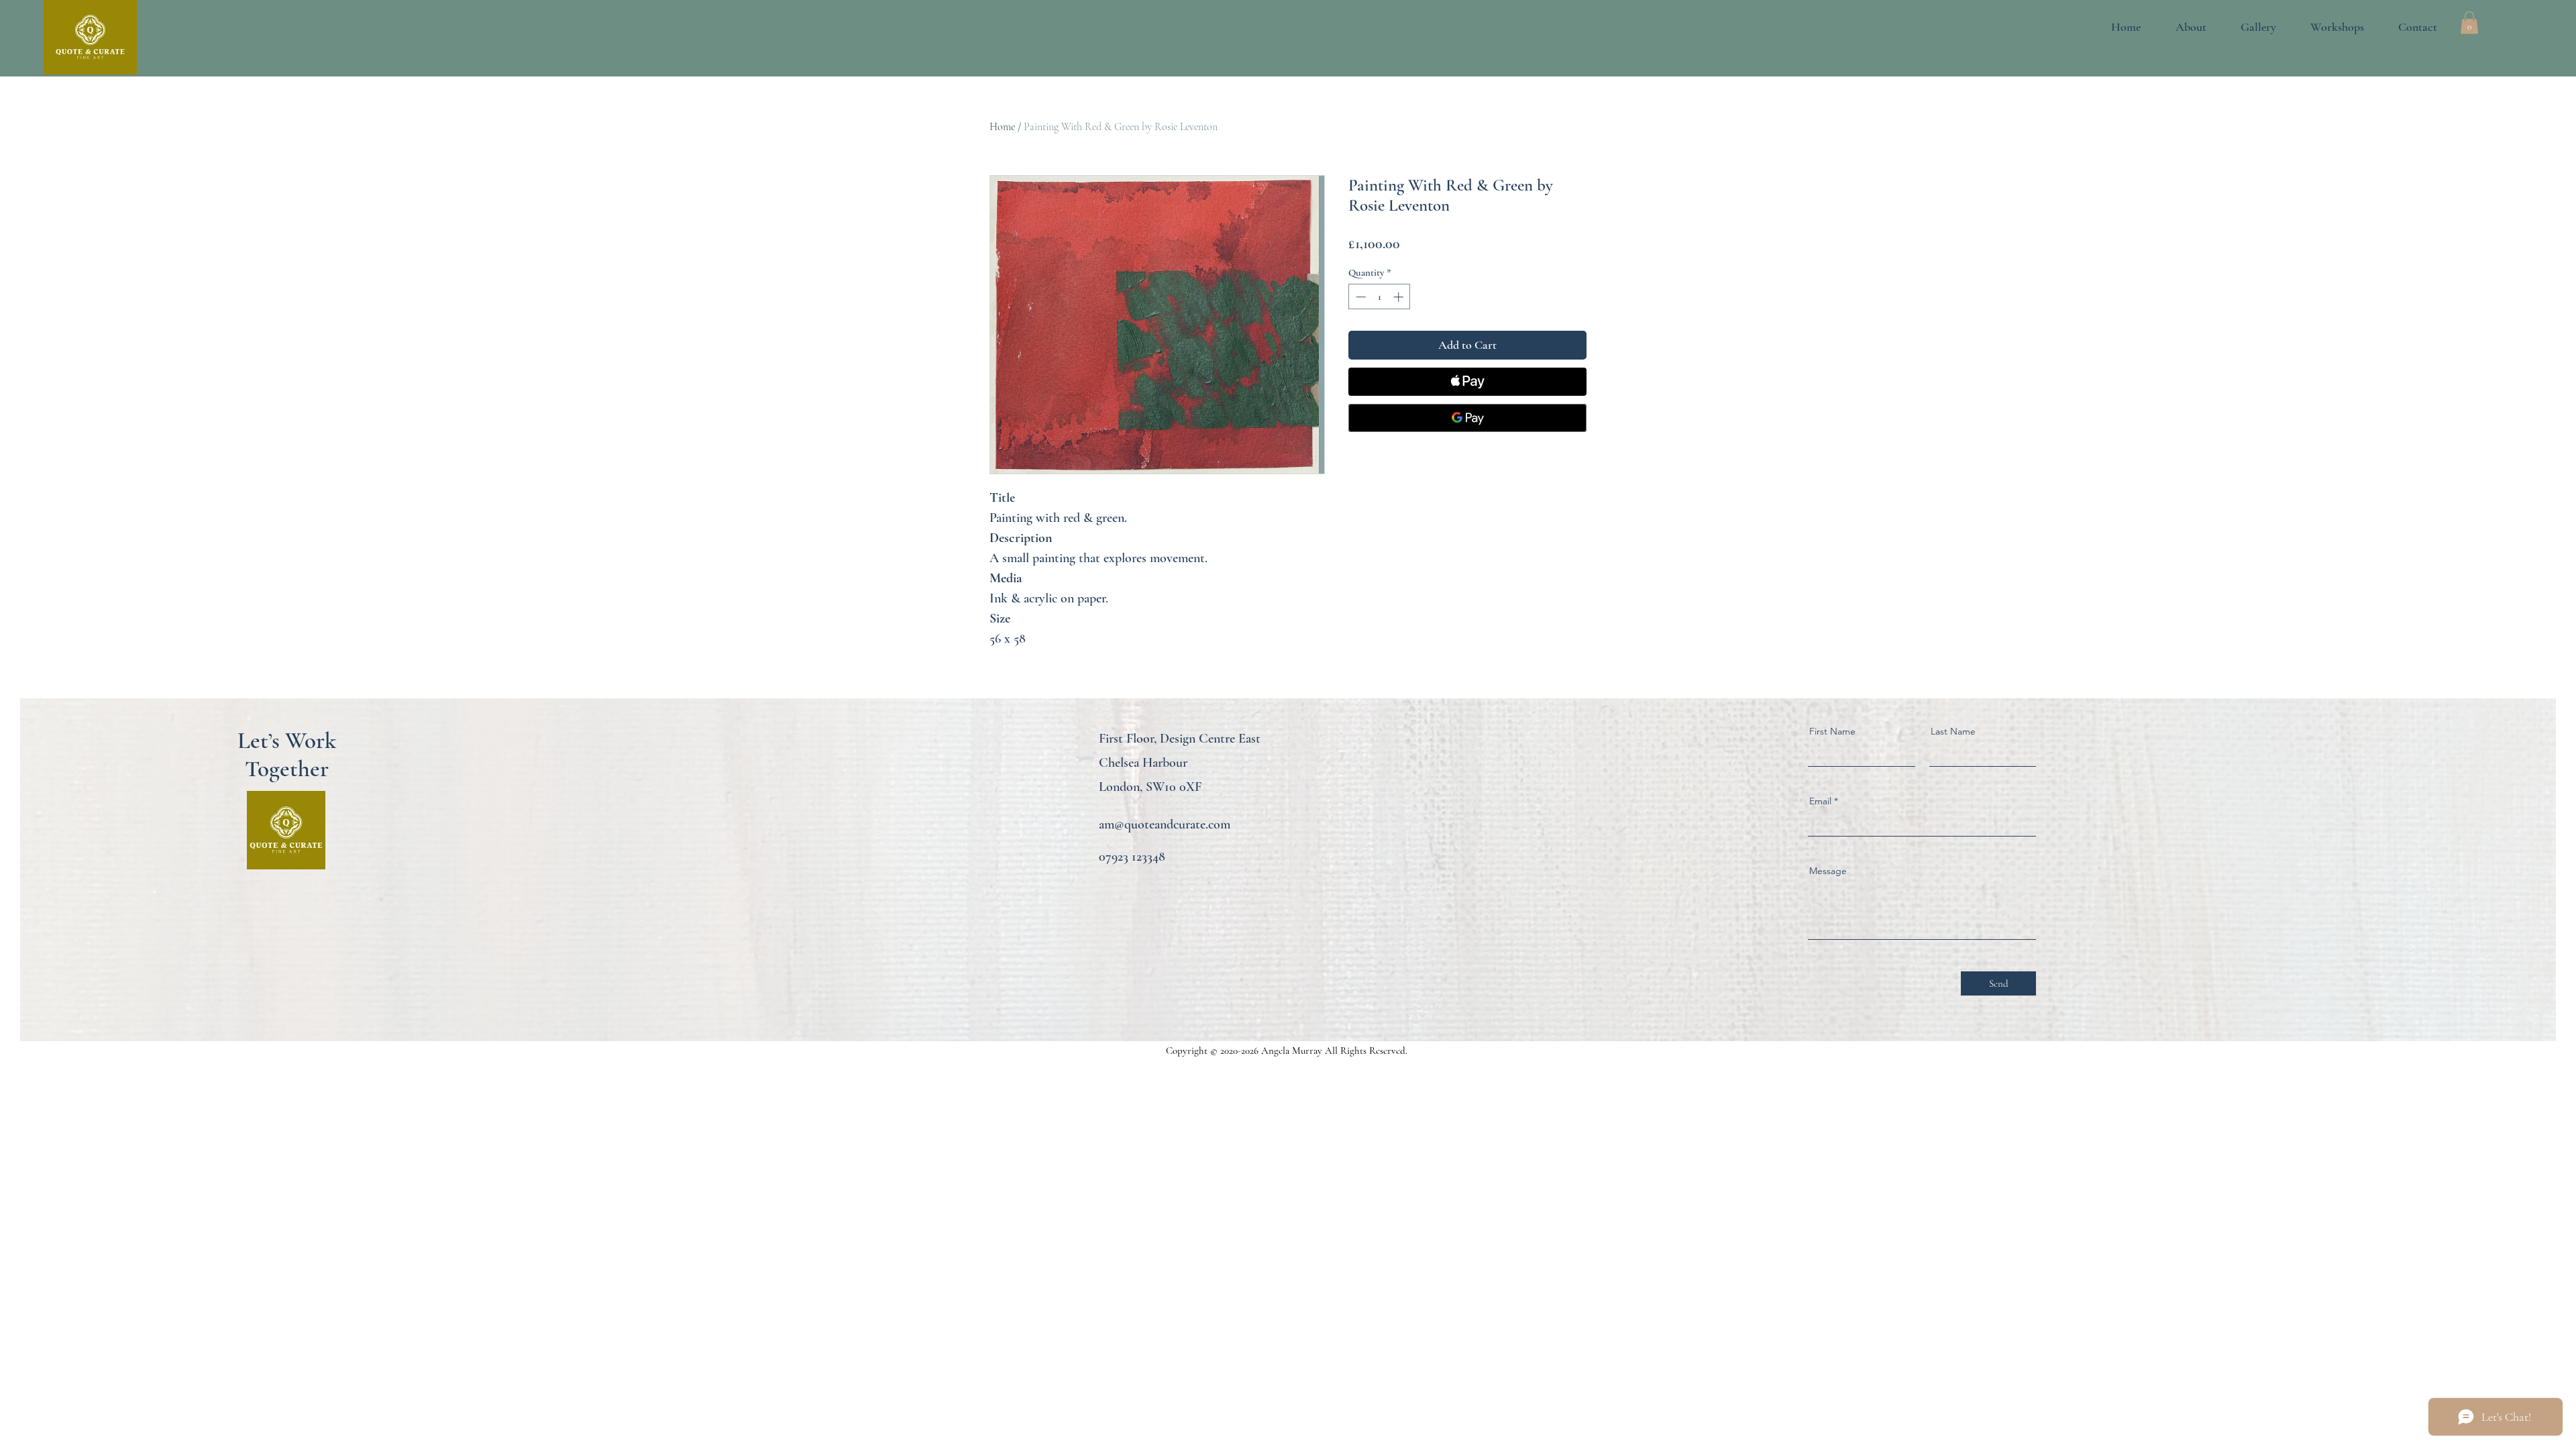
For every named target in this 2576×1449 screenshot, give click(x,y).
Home (1002, 127)
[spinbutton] (1380, 297)
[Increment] (1400, 297)
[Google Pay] (1467, 418)
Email (1820, 801)
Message (1828, 871)
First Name (1832, 731)
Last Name (1953, 731)
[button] (2248, 27)
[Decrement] (1359, 297)
